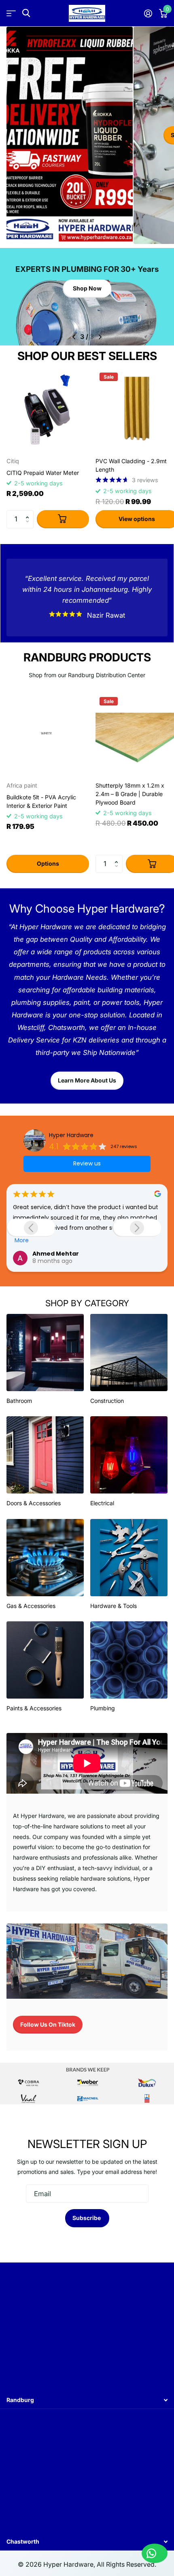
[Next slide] (137, 1228)
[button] (29, 513)
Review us (87, 1163)
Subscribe (87, 2218)
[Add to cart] (63, 519)
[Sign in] (148, 13)
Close (87, 2400)
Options (48, 863)
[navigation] (74, 337)
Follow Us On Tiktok (48, 2024)
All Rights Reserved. (126, 2564)
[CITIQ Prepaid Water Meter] (48, 410)
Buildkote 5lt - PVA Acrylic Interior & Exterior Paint (41, 801)
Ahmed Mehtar (56, 1254)
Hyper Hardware (71, 1135)
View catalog (11, 13)
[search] (26, 13)
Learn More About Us (87, 1080)
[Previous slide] (31, 1228)
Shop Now (87, 288)
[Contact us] (155, 2553)
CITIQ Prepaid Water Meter (43, 473)
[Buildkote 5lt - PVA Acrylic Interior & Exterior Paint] (48, 734)
